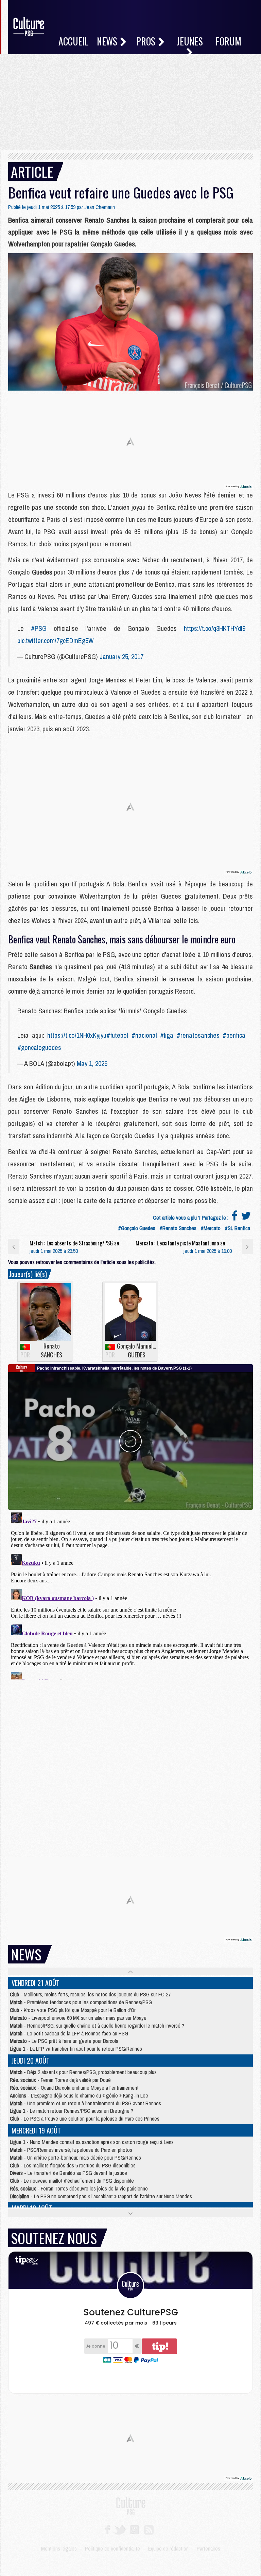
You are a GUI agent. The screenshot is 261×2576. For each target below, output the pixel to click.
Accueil (74, 41)
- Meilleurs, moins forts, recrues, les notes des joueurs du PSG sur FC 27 (90, 1994)
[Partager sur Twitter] (246, 1218)
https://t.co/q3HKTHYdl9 (215, 628)
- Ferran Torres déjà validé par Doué (60, 2080)
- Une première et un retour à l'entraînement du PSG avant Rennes (85, 2103)
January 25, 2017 (121, 656)
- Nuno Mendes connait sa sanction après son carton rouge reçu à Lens (92, 2142)
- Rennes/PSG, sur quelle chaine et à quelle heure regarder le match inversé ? (97, 2026)
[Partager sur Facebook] (234, 1218)
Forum (228, 41)
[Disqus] (130, 1595)
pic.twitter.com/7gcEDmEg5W (55, 641)
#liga (167, 1035)
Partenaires (208, 2549)
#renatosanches (198, 1035)
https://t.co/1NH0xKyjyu (77, 1035)
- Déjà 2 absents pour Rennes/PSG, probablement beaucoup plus (83, 2072)
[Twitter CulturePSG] (120, 2529)
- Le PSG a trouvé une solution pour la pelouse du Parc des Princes (85, 2119)
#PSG (39, 628)
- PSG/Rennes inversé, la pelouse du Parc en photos (71, 2150)
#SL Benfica (237, 1228)
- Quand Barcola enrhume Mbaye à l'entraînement (74, 2088)
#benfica (234, 1035)
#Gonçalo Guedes (137, 1228)
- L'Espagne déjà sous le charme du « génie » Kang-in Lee (79, 2095)
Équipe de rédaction (168, 2549)
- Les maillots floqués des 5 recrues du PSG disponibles (73, 2165)
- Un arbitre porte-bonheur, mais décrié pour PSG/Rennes (75, 2158)
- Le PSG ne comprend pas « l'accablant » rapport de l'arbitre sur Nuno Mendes (101, 2196)
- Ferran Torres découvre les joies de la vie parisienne (79, 2188)
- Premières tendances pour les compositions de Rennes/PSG (81, 2002)
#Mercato (211, 1228)
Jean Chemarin (100, 207)
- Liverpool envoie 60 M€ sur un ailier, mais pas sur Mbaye (78, 2018)
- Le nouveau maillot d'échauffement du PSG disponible (72, 2181)
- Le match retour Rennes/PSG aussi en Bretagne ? (72, 2111)
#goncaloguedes (39, 1047)
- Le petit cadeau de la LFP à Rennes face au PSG (69, 2033)
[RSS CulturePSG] (149, 2529)
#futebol (117, 1035)
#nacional (144, 1035)
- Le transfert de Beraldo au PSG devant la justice (68, 2173)
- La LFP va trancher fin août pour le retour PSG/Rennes (76, 2049)
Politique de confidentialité (112, 2549)
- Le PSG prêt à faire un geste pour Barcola (64, 2041)
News (108, 41)
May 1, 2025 (92, 1063)
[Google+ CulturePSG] (134, 2529)
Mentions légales (59, 2549)
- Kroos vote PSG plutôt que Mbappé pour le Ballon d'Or (73, 2010)
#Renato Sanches (178, 1228)
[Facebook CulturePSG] (108, 2529)
